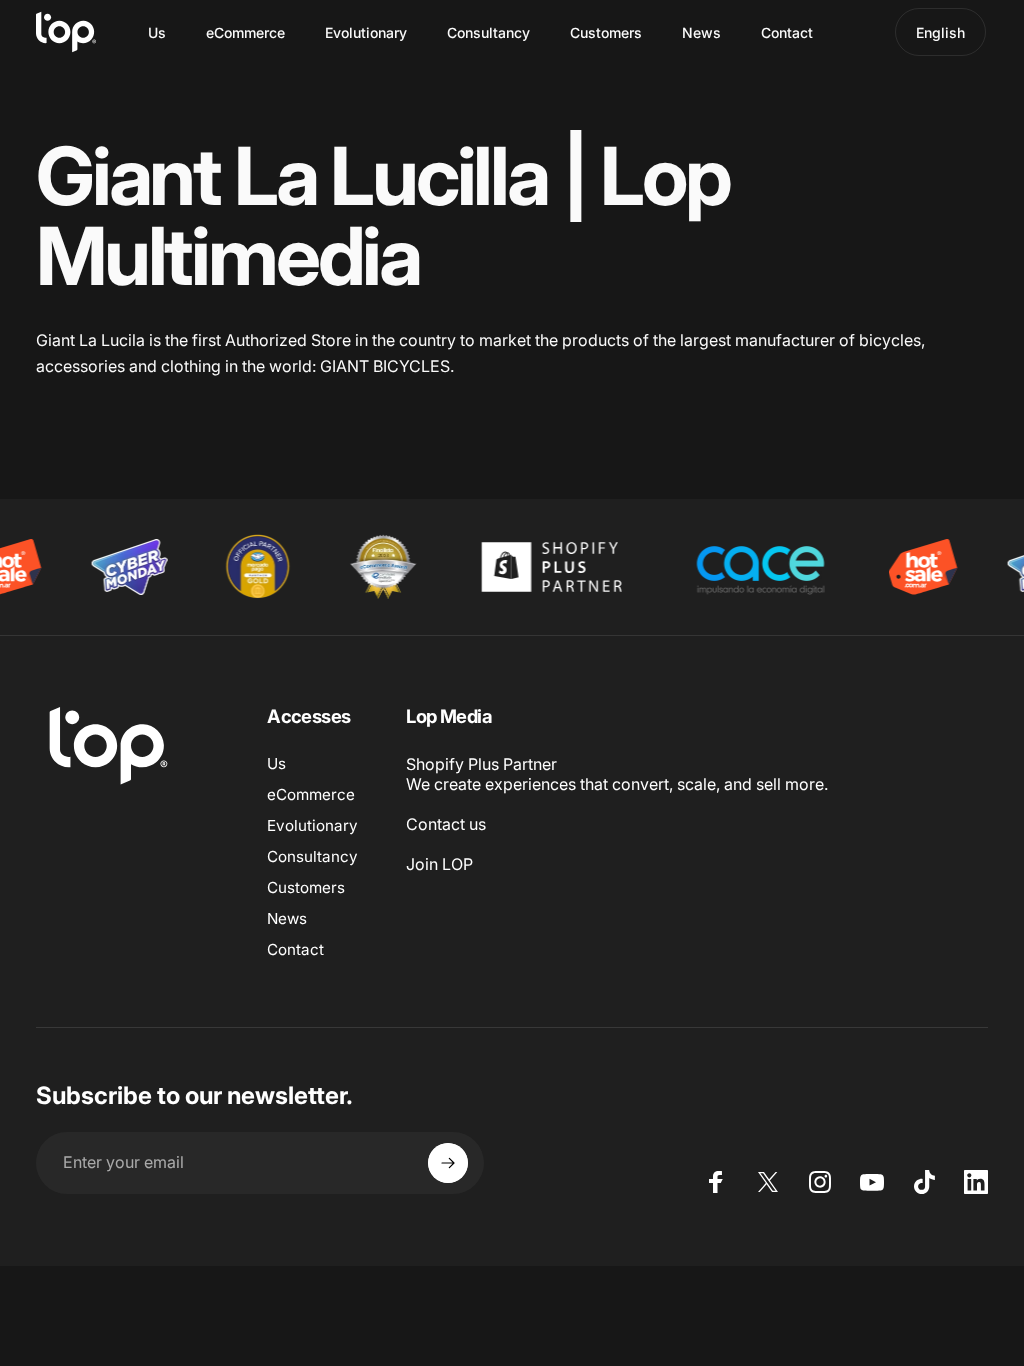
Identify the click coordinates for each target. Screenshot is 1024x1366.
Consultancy (312, 856)
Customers (306, 887)
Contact (295, 949)
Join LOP (439, 864)
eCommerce (311, 794)
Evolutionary (312, 825)
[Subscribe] (448, 1163)
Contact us (446, 824)
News (287, 918)
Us (276, 763)
